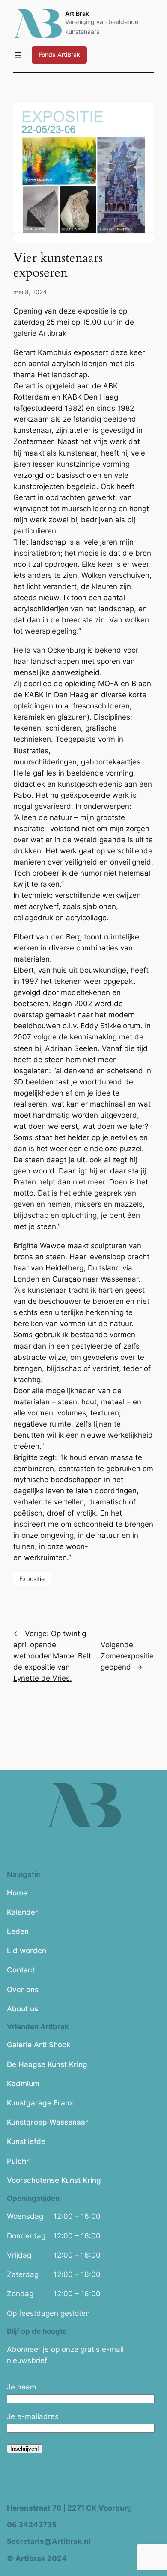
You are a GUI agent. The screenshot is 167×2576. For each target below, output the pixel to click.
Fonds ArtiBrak (59, 55)
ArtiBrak (77, 13)
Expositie (32, 1579)
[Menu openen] (18, 55)
